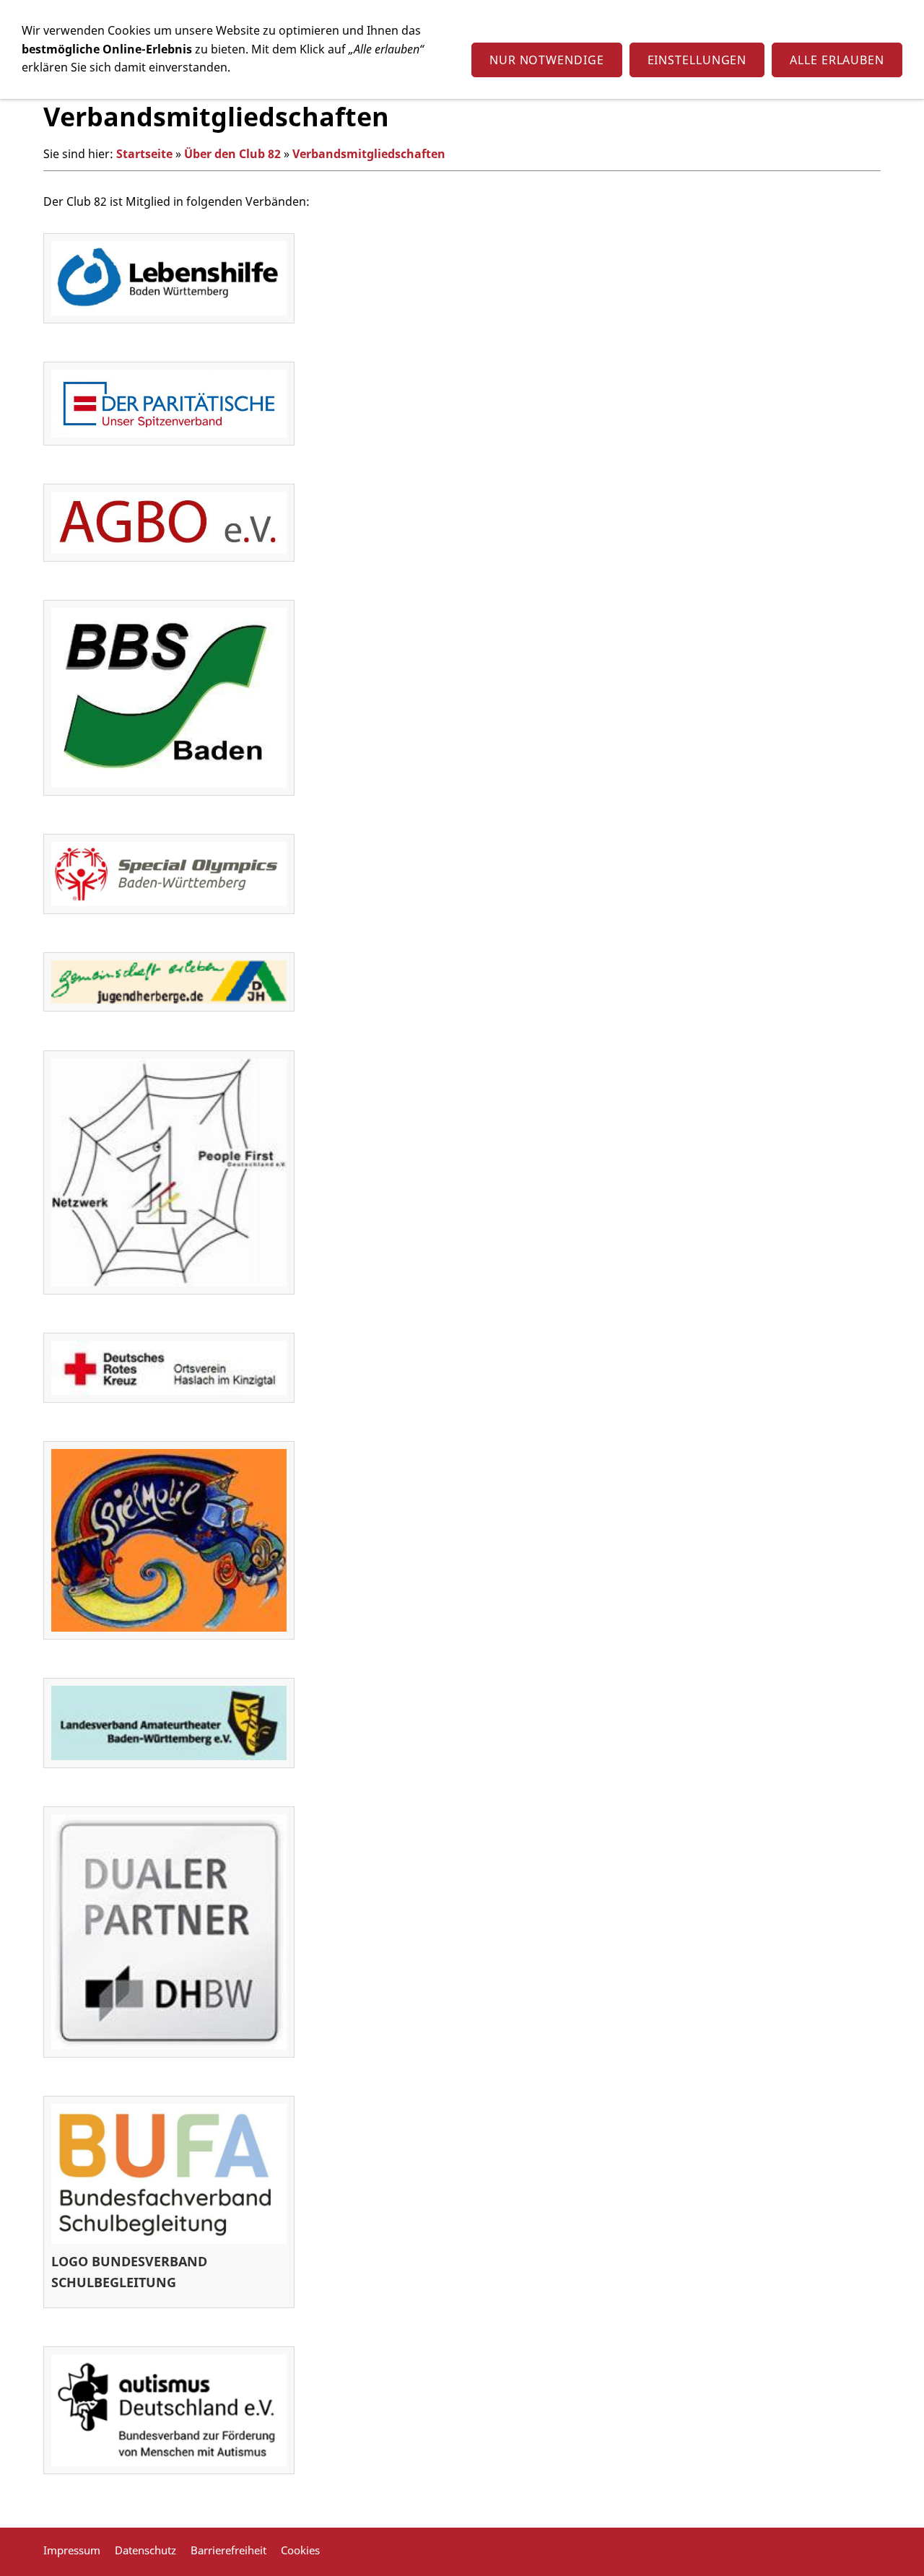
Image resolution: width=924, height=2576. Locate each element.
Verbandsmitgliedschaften (369, 154)
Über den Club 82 (232, 154)
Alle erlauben (837, 60)
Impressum (72, 2550)
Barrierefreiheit (228, 2550)
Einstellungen (697, 60)
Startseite (144, 154)
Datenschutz (145, 2550)
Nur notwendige (547, 60)
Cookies (300, 2550)
